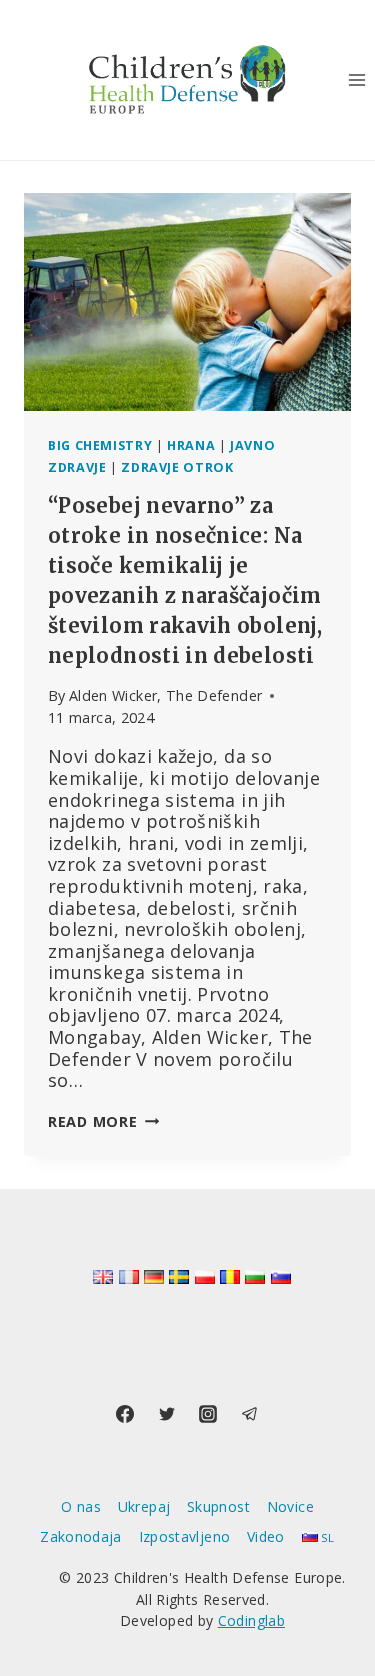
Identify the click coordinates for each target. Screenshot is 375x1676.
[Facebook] (125, 1414)
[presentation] (187, 302)
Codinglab (251, 1620)
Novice (290, 1506)
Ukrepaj (144, 1506)
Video (266, 1536)
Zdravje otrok (177, 467)
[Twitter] (167, 1414)
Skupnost (218, 1506)
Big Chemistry (100, 445)
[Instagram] (208, 1414)
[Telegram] (250, 1414)
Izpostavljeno (185, 1536)
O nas (81, 1506)
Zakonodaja (81, 1536)
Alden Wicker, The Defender (165, 695)
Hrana (191, 445)
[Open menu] (356, 79)
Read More (103, 1121)
